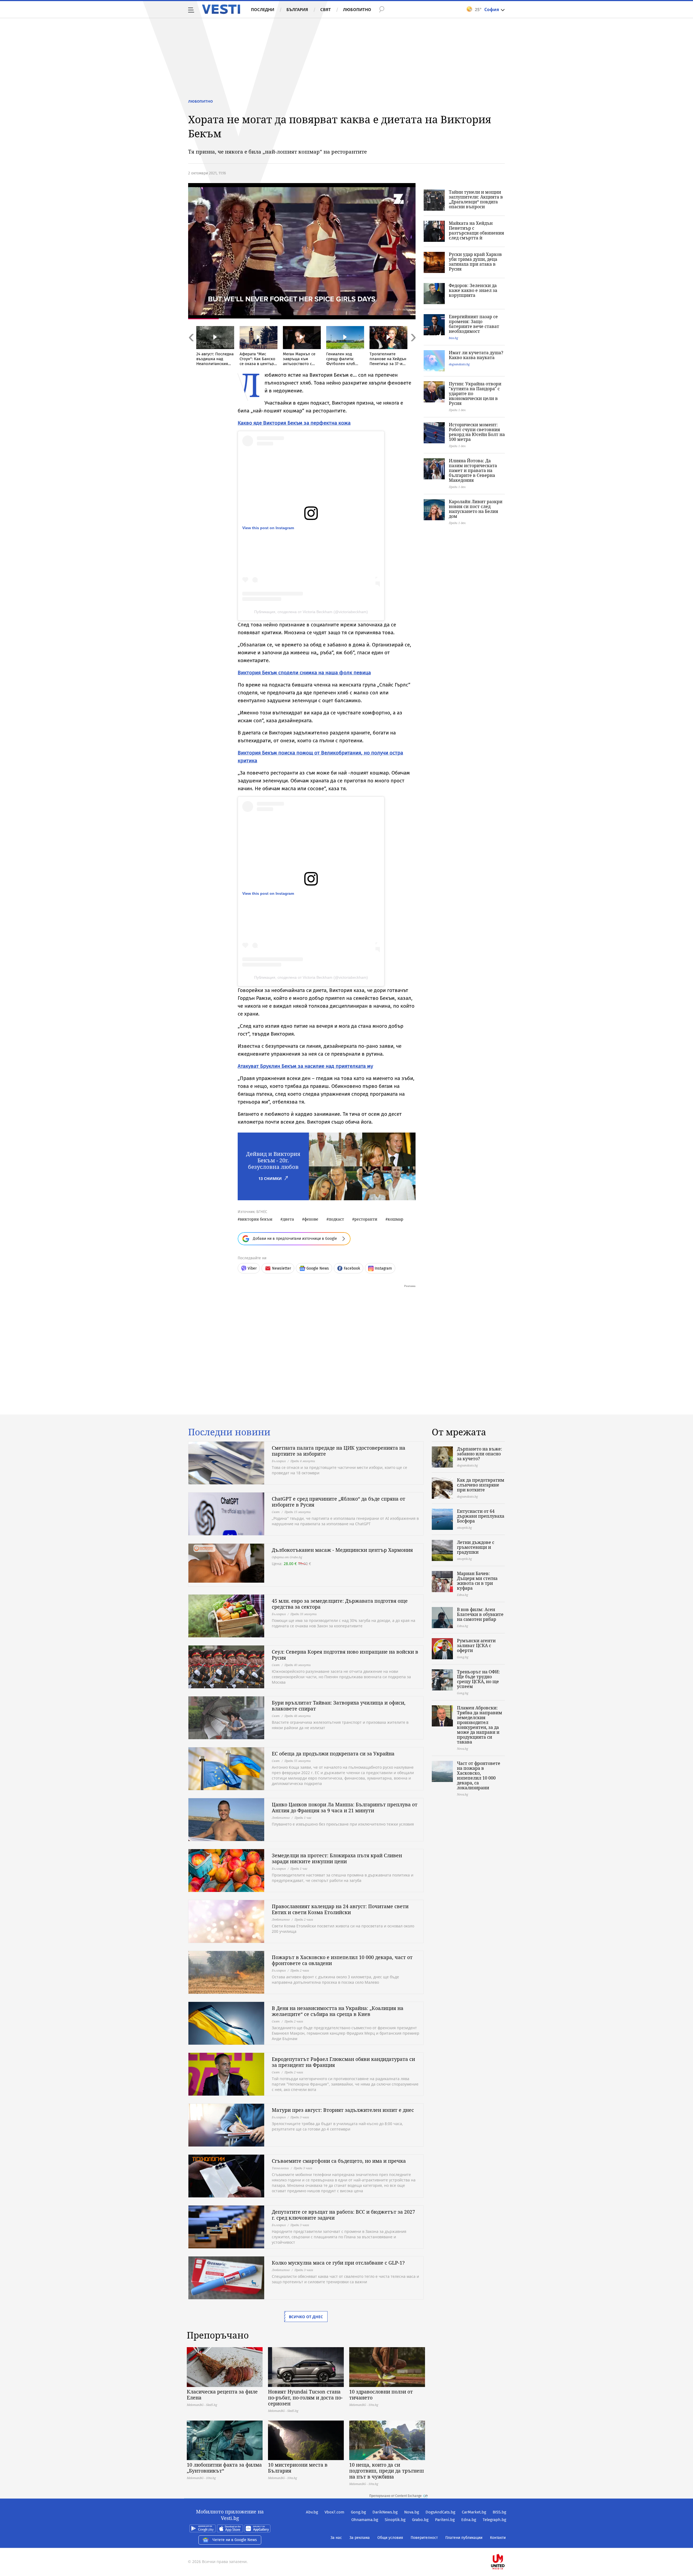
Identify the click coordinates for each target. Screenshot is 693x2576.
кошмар (395, 1219)
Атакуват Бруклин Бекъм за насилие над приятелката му (305, 1066)
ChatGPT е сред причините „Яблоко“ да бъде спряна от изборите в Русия (339, 1502)
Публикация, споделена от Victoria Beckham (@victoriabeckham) (311, 612)
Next (413, 349)
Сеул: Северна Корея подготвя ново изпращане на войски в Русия (345, 1655)
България (297, 9)
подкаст (336, 1219)
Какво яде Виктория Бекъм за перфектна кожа (294, 423)
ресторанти (366, 1219)
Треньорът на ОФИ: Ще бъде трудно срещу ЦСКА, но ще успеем (478, 1679)
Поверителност (424, 2538)
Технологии (280, 2168)
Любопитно (357, 9)
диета (288, 1219)
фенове (311, 1219)
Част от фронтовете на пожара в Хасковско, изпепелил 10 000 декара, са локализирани (479, 1775)
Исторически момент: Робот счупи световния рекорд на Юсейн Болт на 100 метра (477, 432)
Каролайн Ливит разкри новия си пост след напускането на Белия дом (476, 509)
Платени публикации (464, 2538)
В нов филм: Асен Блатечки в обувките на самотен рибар (480, 1614)
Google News (318, 1268)
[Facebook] (506, 2544)
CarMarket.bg (474, 2512)
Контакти (498, 2538)
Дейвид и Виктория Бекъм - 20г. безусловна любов (273, 1160)
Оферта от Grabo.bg (287, 1557)
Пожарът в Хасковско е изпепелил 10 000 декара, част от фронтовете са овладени (342, 1960)
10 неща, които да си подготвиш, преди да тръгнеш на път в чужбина (387, 2471)
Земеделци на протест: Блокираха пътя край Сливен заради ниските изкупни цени (337, 1858)
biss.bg (453, 338)
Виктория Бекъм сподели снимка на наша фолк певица (304, 673)
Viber (252, 1268)
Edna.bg (469, 2520)
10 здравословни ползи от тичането (381, 2395)
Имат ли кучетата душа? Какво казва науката (476, 355)
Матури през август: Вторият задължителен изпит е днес (343, 2110)
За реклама (360, 2538)
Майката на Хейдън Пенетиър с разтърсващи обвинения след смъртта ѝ (476, 230)
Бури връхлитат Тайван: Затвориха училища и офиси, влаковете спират (339, 1706)
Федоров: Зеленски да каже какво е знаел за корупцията (473, 290)
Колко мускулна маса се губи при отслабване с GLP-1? (338, 2263)
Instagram (383, 1268)
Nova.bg (412, 2512)
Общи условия (390, 2538)
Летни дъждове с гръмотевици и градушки (476, 1547)
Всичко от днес (306, 2317)
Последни (263, 9)
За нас (336, 2538)
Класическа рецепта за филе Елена (222, 2395)
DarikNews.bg (385, 2512)
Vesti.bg (221, 9)
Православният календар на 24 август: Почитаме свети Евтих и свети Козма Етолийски (340, 1909)
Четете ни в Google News (235, 2540)
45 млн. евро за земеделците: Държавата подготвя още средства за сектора (340, 1604)
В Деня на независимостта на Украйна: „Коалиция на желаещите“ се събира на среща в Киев (338, 2011)
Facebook (352, 1268)
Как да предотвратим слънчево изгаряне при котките (481, 1485)
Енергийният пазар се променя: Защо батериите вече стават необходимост (474, 324)
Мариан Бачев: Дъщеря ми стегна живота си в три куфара (477, 1581)
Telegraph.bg (494, 2520)
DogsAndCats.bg (440, 2512)
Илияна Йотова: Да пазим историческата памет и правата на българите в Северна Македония (473, 470)
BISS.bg (499, 2512)
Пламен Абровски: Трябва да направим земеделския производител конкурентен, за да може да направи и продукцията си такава (480, 1725)
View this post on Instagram (268, 528)
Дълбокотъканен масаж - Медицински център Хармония (342, 1550)
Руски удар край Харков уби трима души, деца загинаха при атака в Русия (475, 262)
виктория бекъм (256, 1219)
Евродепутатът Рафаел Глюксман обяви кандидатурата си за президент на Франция (343, 2062)
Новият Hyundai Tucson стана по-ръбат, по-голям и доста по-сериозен (305, 2398)
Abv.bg (312, 2512)
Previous (191, 349)
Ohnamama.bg (365, 2520)
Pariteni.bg (445, 2520)
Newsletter (282, 1268)
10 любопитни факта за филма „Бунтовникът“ (224, 2468)
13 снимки (270, 1178)
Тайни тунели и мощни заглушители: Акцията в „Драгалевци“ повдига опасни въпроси (476, 199)
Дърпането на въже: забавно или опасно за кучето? (480, 1454)
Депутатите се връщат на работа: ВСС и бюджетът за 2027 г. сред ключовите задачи (343, 2215)
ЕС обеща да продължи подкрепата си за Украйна (333, 1754)
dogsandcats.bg (459, 364)
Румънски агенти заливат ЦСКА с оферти (476, 1645)
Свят (326, 9)
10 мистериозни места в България (298, 2468)
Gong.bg (358, 2512)
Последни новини (229, 1432)
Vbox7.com (334, 2512)
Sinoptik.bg (395, 2520)
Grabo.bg (420, 2520)
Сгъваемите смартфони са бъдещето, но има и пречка (339, 2161)
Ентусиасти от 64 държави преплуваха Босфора (481, 1516)
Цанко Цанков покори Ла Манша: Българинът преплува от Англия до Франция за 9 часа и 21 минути (345, 1807)
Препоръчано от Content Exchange (395, 2496)
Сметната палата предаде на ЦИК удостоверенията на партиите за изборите (339, 1451)
